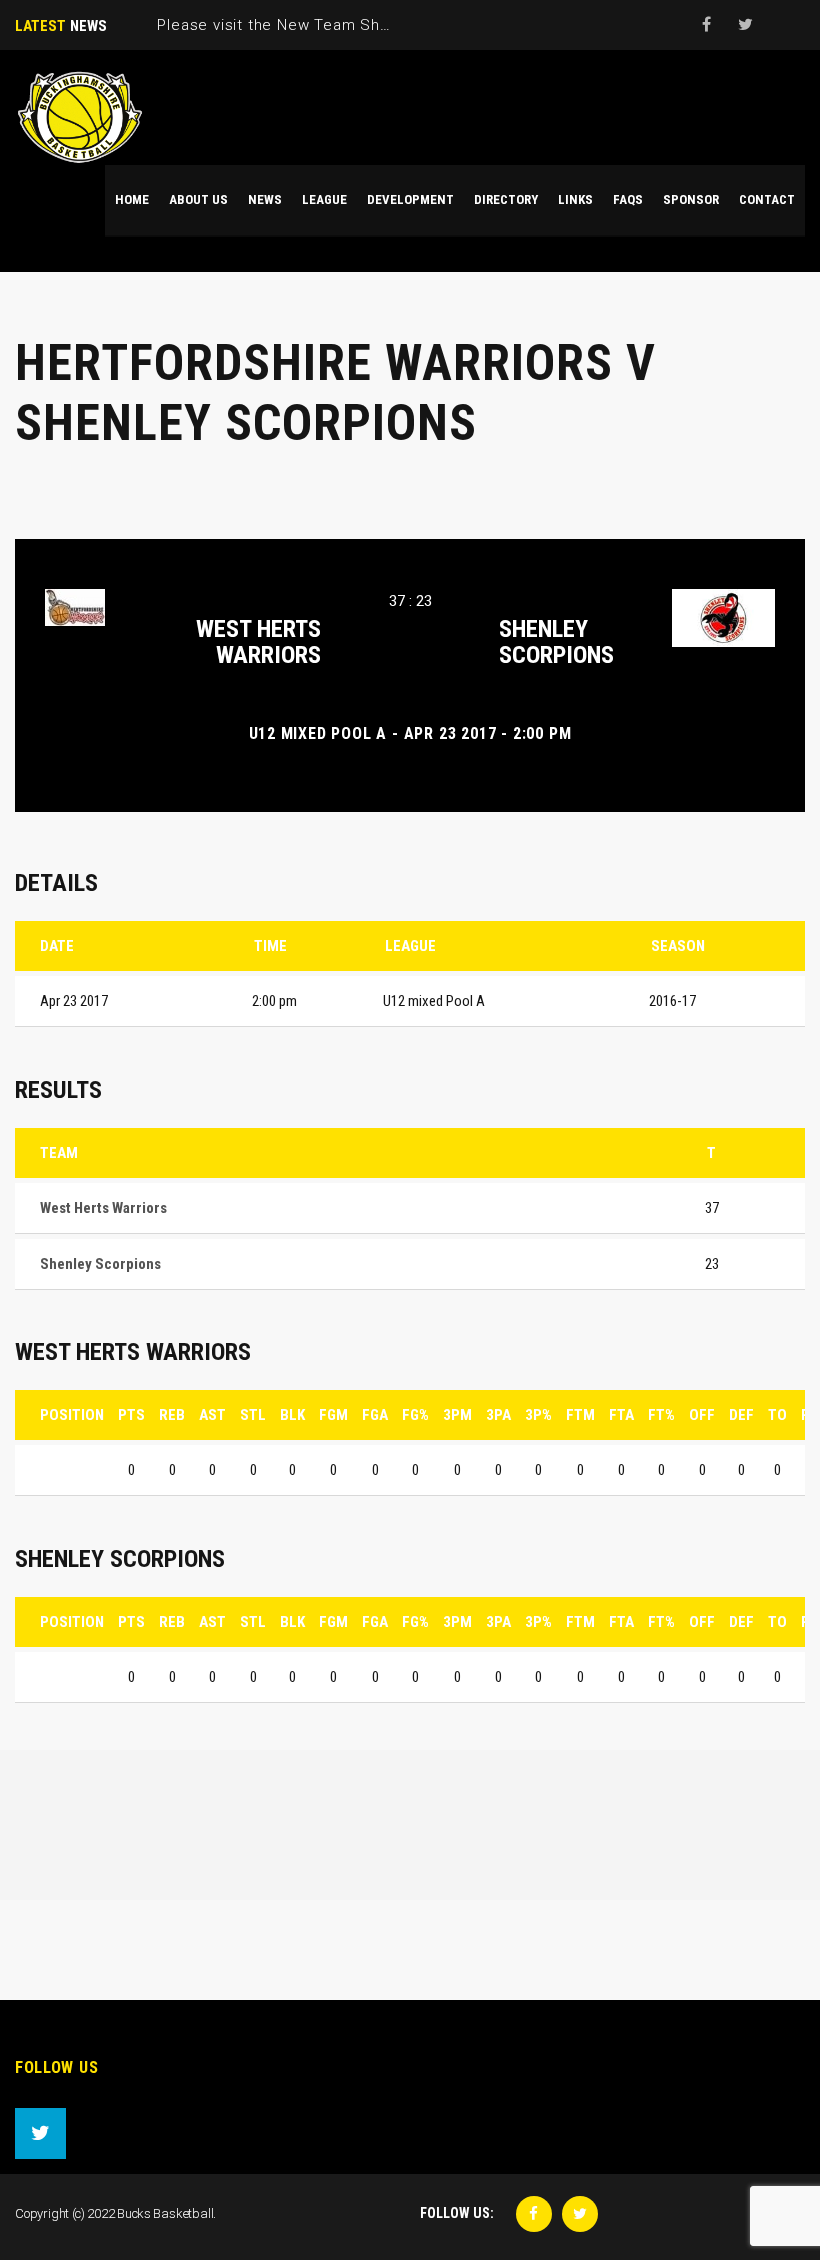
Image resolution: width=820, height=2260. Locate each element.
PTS (131, 1415)
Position (72, 1415)
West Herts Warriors (258, 642)
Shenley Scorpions (556, 642)
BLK (292, 1415)
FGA (375, 1415)
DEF (741, 1415)
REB (172, 1415)
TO (777, 1415)
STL (253, 1415)
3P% (538, 1415)
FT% (661, 1415)
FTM (580, 1415)
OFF (702, 1415)
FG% (415, 1415)
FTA (621, 1415)
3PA (498, 1415)
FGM (333, 1415)
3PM (457, 1415)
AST (212, 1415)
